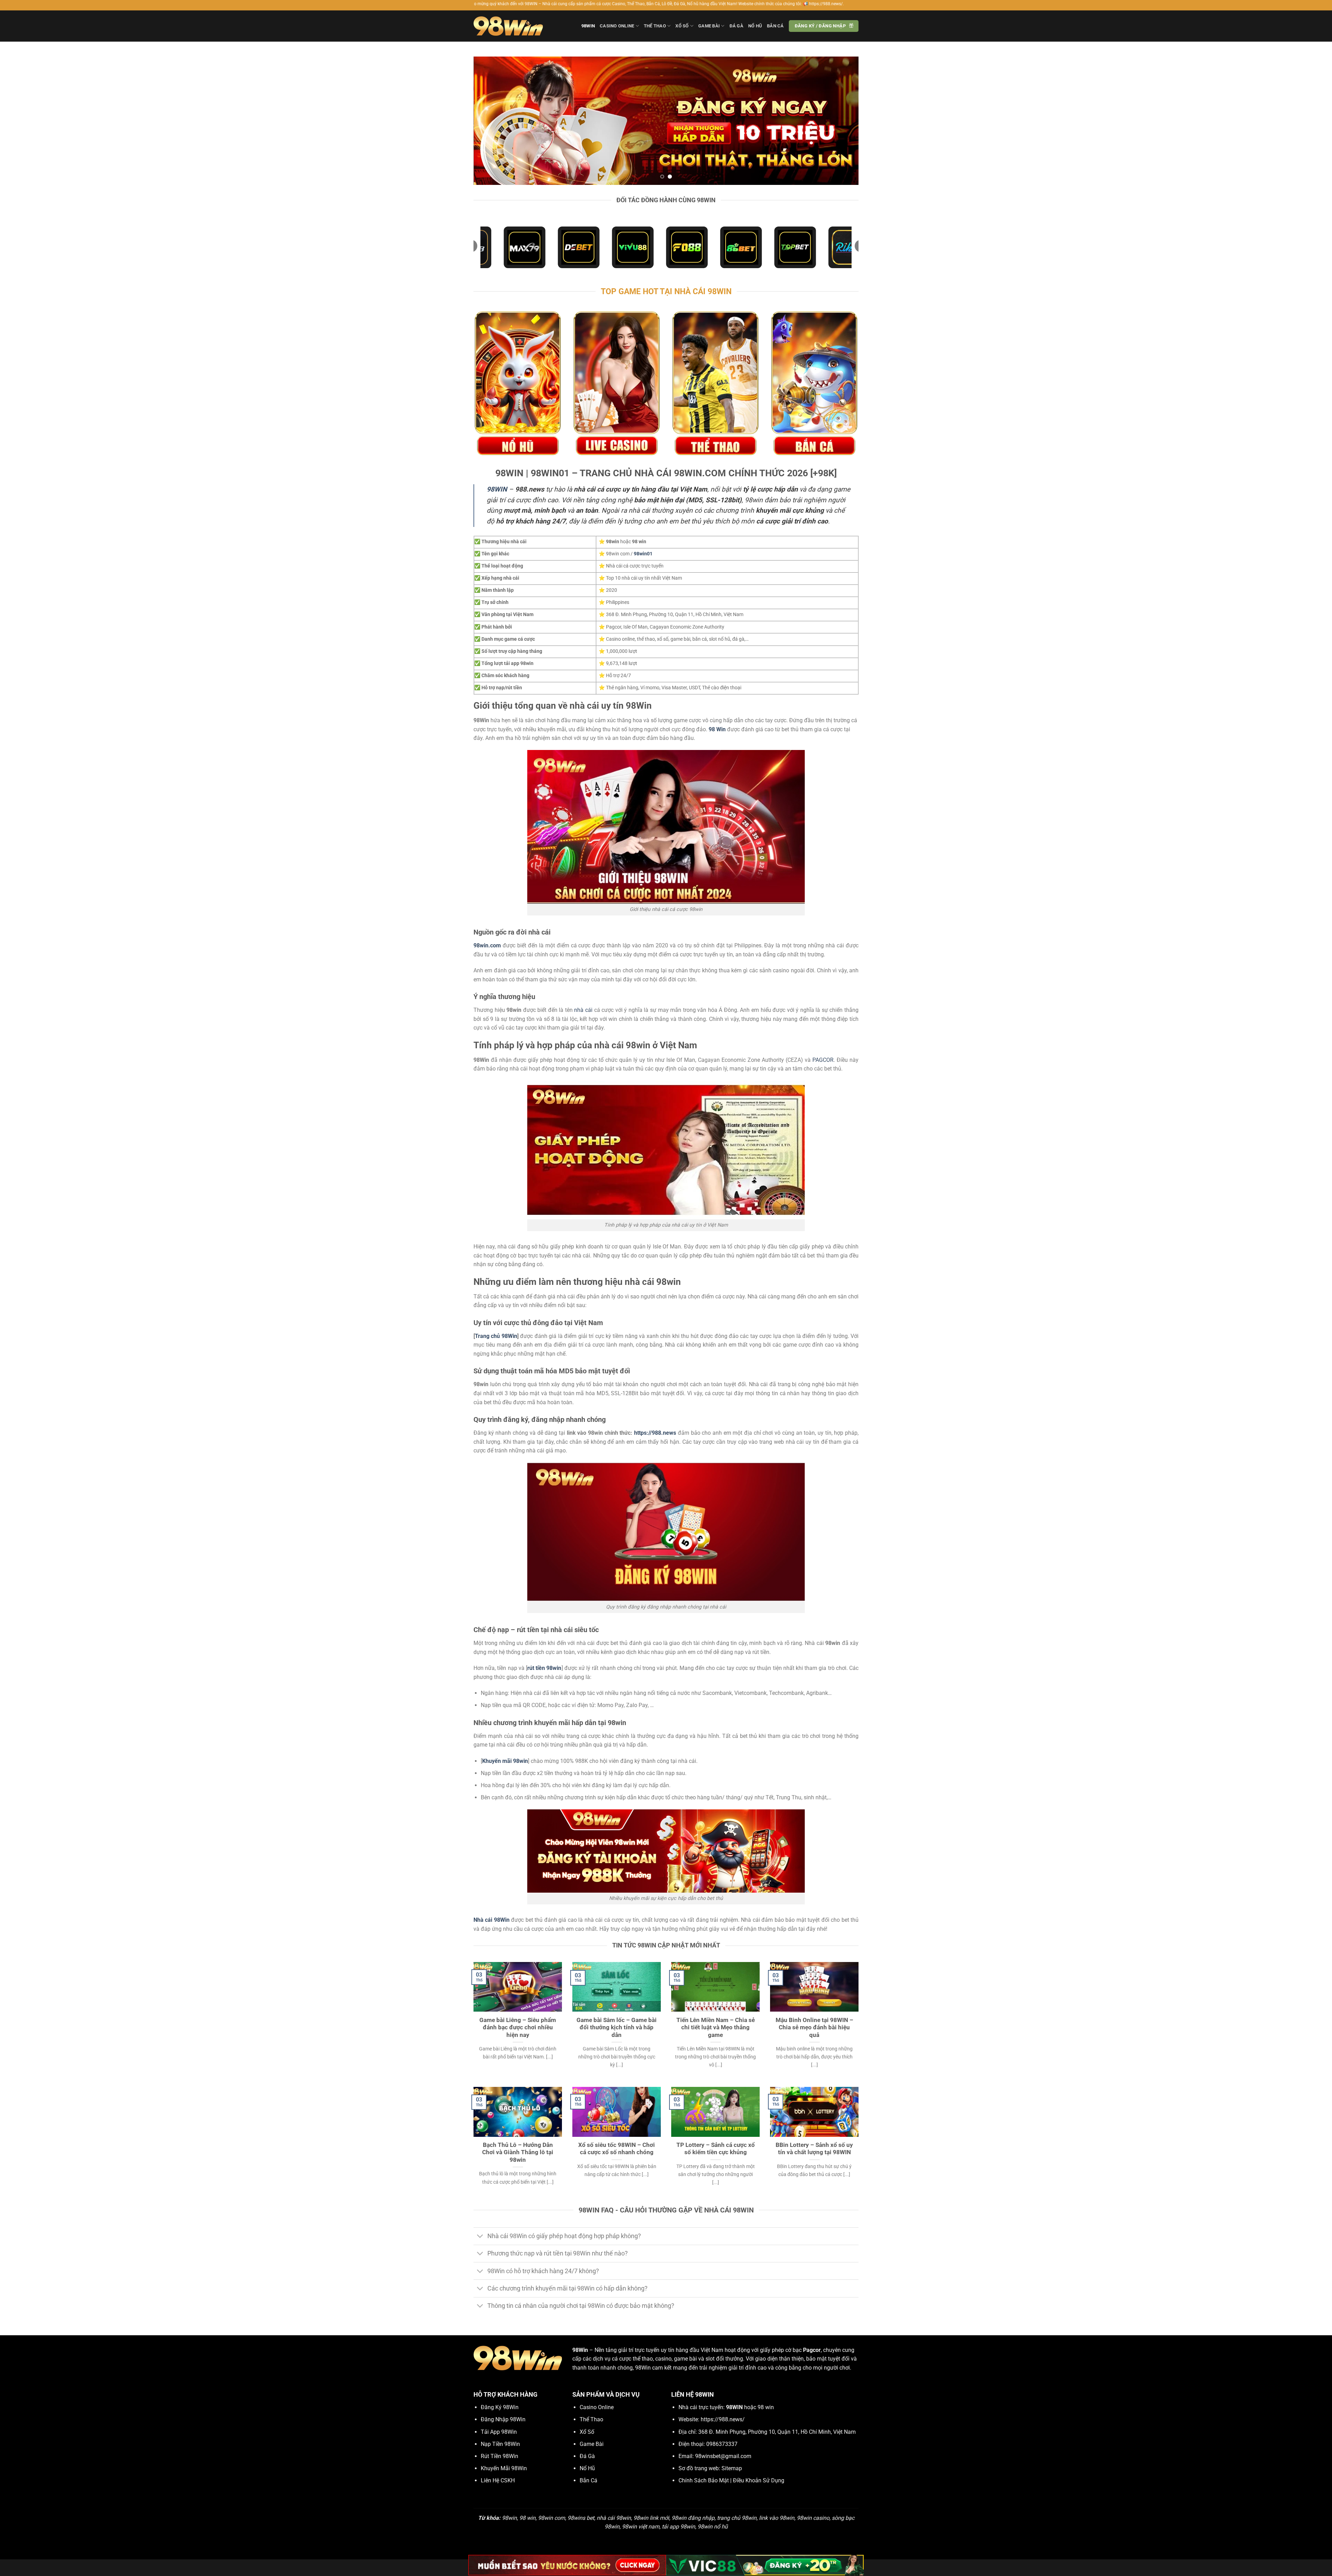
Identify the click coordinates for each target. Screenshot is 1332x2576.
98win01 (643, 554)
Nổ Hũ (755, 26)
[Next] (842, 121)
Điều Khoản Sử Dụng (759, 2480)
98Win (588, 26)
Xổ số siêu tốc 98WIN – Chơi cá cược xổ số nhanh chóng (617, 2149)
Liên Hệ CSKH (498, 2480)
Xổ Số (682, 26)
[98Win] (508, 26)
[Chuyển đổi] (480, 2237)
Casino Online (617, 26)
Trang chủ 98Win (496, 1336)
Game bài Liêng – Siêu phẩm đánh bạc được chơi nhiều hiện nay (518, 2028)
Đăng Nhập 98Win (503, 2419)
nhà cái (583, 1010)
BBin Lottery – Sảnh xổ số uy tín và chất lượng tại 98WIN (814, 2149)
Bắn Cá (775, 26)
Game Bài (709, 26)
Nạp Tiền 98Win (500, 2444)
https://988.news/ (723, 2419)
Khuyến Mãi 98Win (504, 2468)
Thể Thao (655, 26)
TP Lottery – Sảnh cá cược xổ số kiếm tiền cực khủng (716, 2149)
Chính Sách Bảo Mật (704, 2480)
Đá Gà (736, 26)
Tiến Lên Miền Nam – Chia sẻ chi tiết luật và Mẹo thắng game (716, 2028)
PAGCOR (823, 1060)
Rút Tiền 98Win (499, 2456)
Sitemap (732, 2468)
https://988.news (655, 1433)
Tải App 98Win (499, 2432)
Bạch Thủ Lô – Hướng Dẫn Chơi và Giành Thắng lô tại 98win (518, 2152)
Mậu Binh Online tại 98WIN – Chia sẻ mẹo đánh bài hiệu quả (814, 2028)
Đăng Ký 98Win (500, 2407)
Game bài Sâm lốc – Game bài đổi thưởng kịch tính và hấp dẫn (617, 2028)
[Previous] (490, 121)
